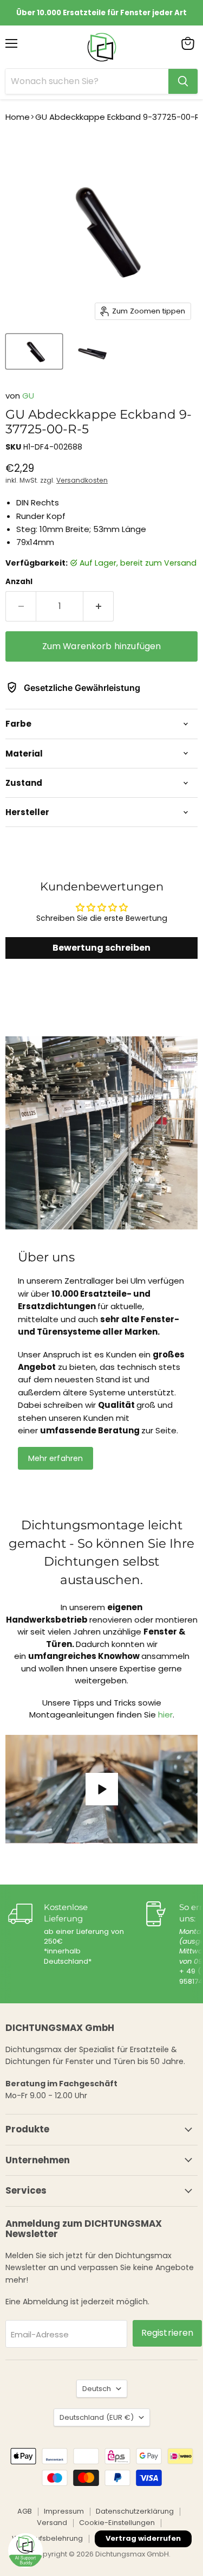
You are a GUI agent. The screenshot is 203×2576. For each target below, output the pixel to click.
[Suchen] (183, 81)
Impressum (64, 2511)
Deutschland (97, 2417)
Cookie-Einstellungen (117, 2523)
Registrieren (168, 2333)
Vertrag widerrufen (143, 2538)
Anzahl (19, 582)
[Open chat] (25, 2551)
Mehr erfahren (56, 1458)
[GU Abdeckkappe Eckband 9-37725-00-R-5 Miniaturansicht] (34, 351)
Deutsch (97, 2389)
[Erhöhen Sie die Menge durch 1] (99, 606)
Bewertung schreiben (101, 948)
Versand (52, 2523)
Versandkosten (82, 480)
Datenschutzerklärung (135, 2511)
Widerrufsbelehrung (47, 2538)
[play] (102, 1789)
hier (165, 1715)
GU (28, 396)
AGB (25, 2511)
